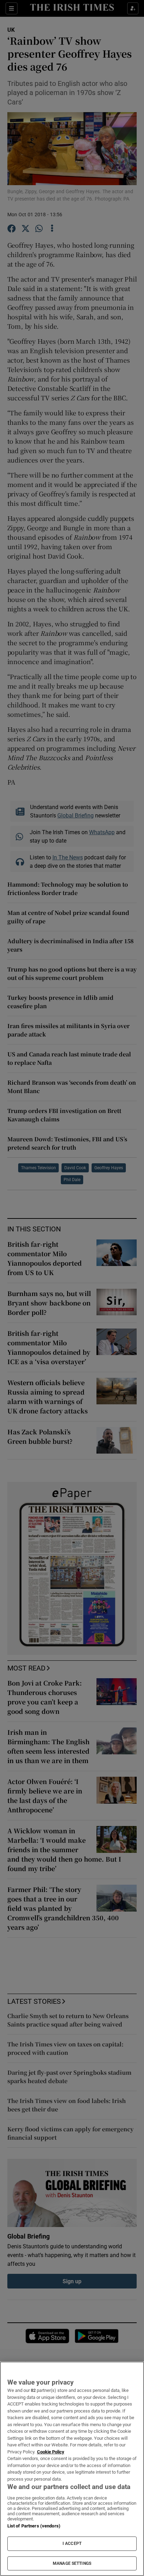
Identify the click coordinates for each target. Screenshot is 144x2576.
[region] (72, 2469)
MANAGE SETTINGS (72, 2563)
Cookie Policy (51, 2452)
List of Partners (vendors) (34, 2526)
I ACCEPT (72, 2544)
